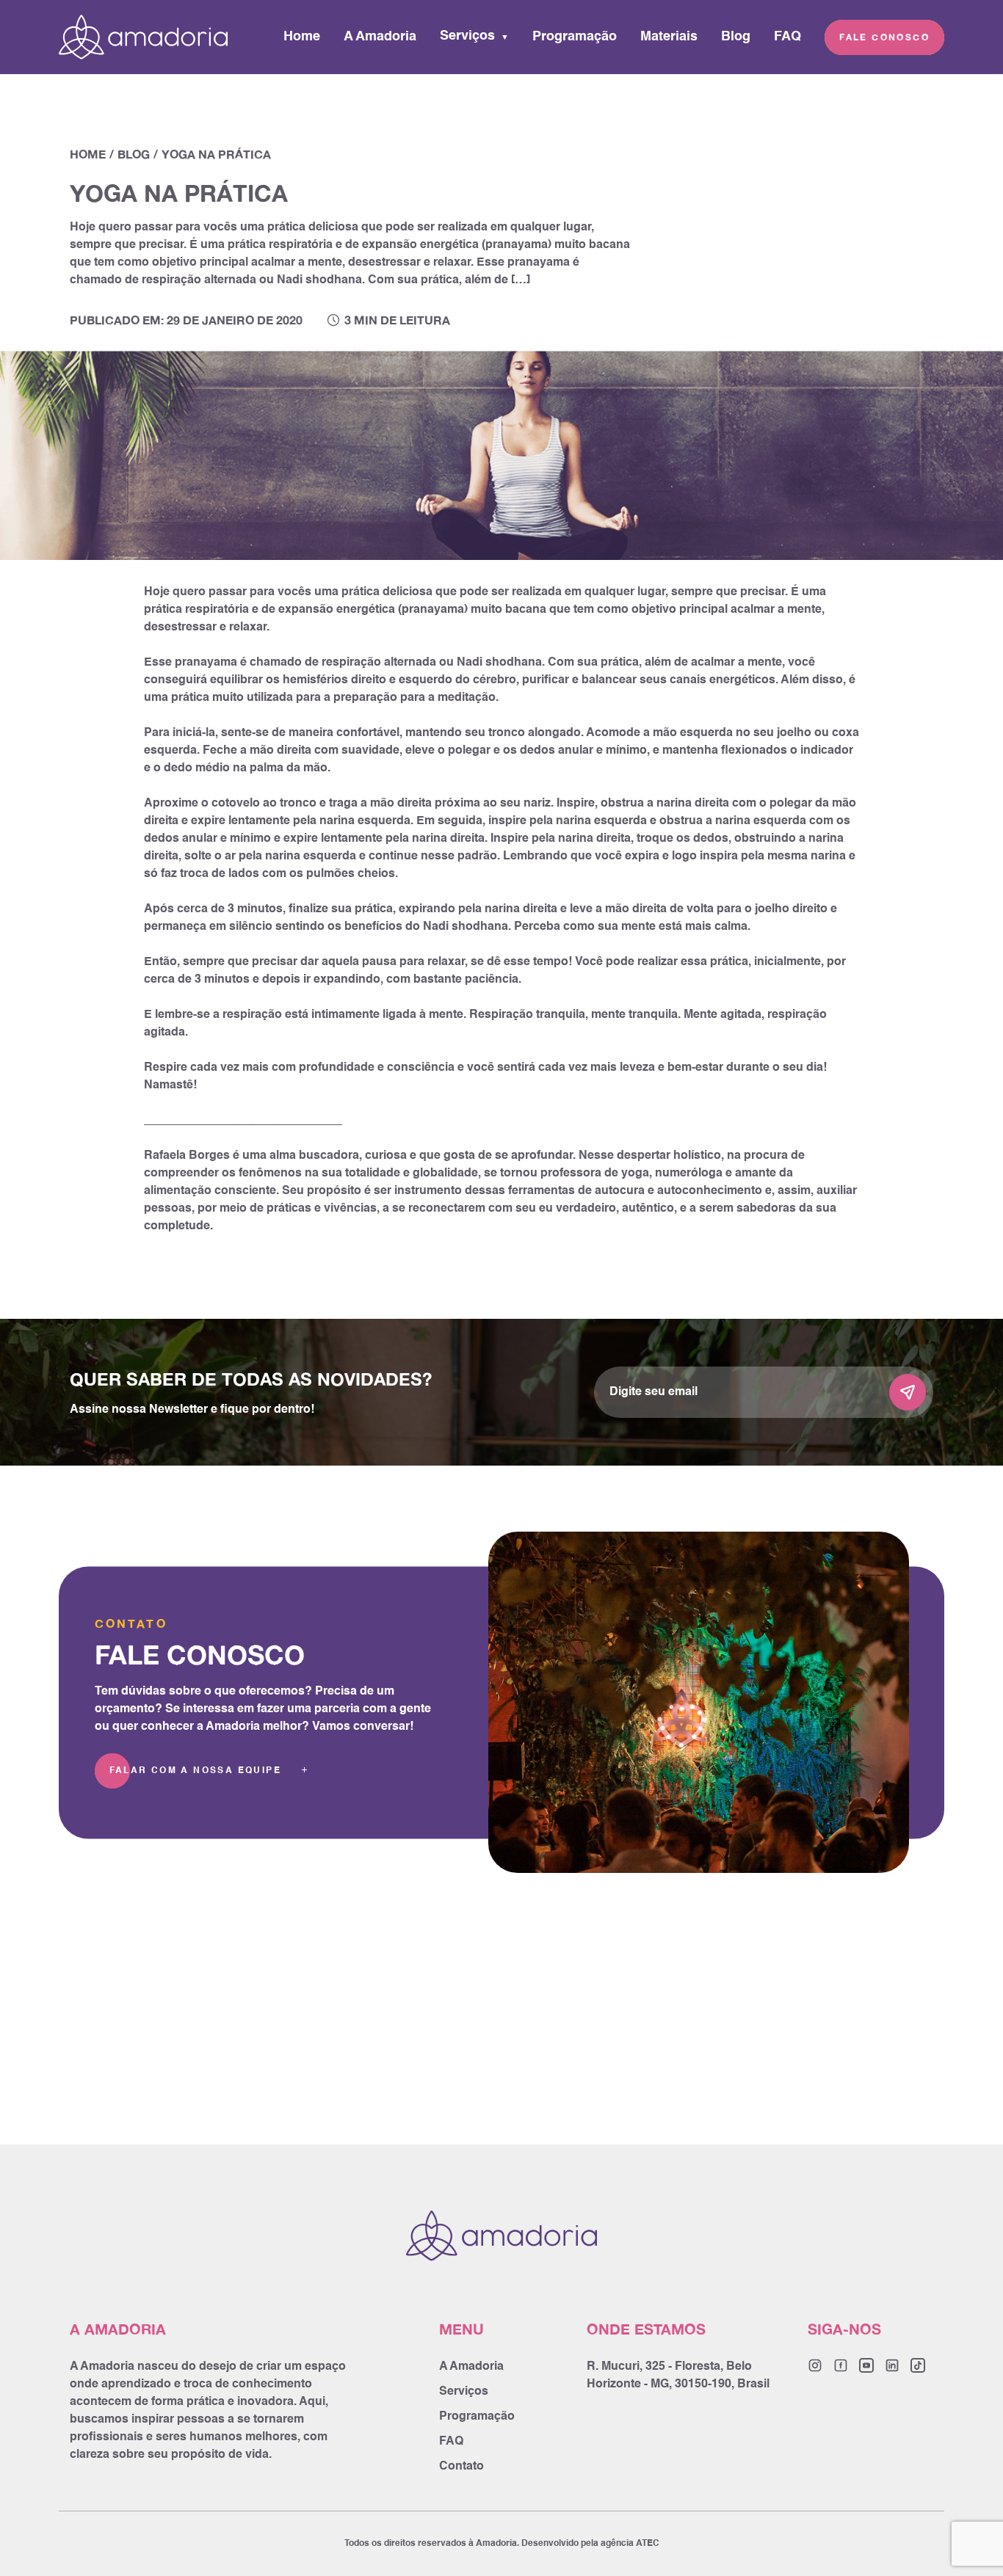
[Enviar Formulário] (908, 1392)
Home (302, 37)
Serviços (467, 36)
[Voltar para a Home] (143, 37)
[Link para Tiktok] (918, 2365)
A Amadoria (380, 37)
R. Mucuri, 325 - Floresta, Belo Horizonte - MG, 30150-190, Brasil (678, 2376)
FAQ (787, 37)
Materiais (669, 37)
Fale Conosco (884, 37)
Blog (736, 37)
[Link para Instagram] (815, 2365)
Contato (461, 2467)
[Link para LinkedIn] (892, 2365)
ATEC (648, 2544)
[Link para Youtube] (866, 2365)
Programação (575, 37)
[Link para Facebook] (841, 2365)
